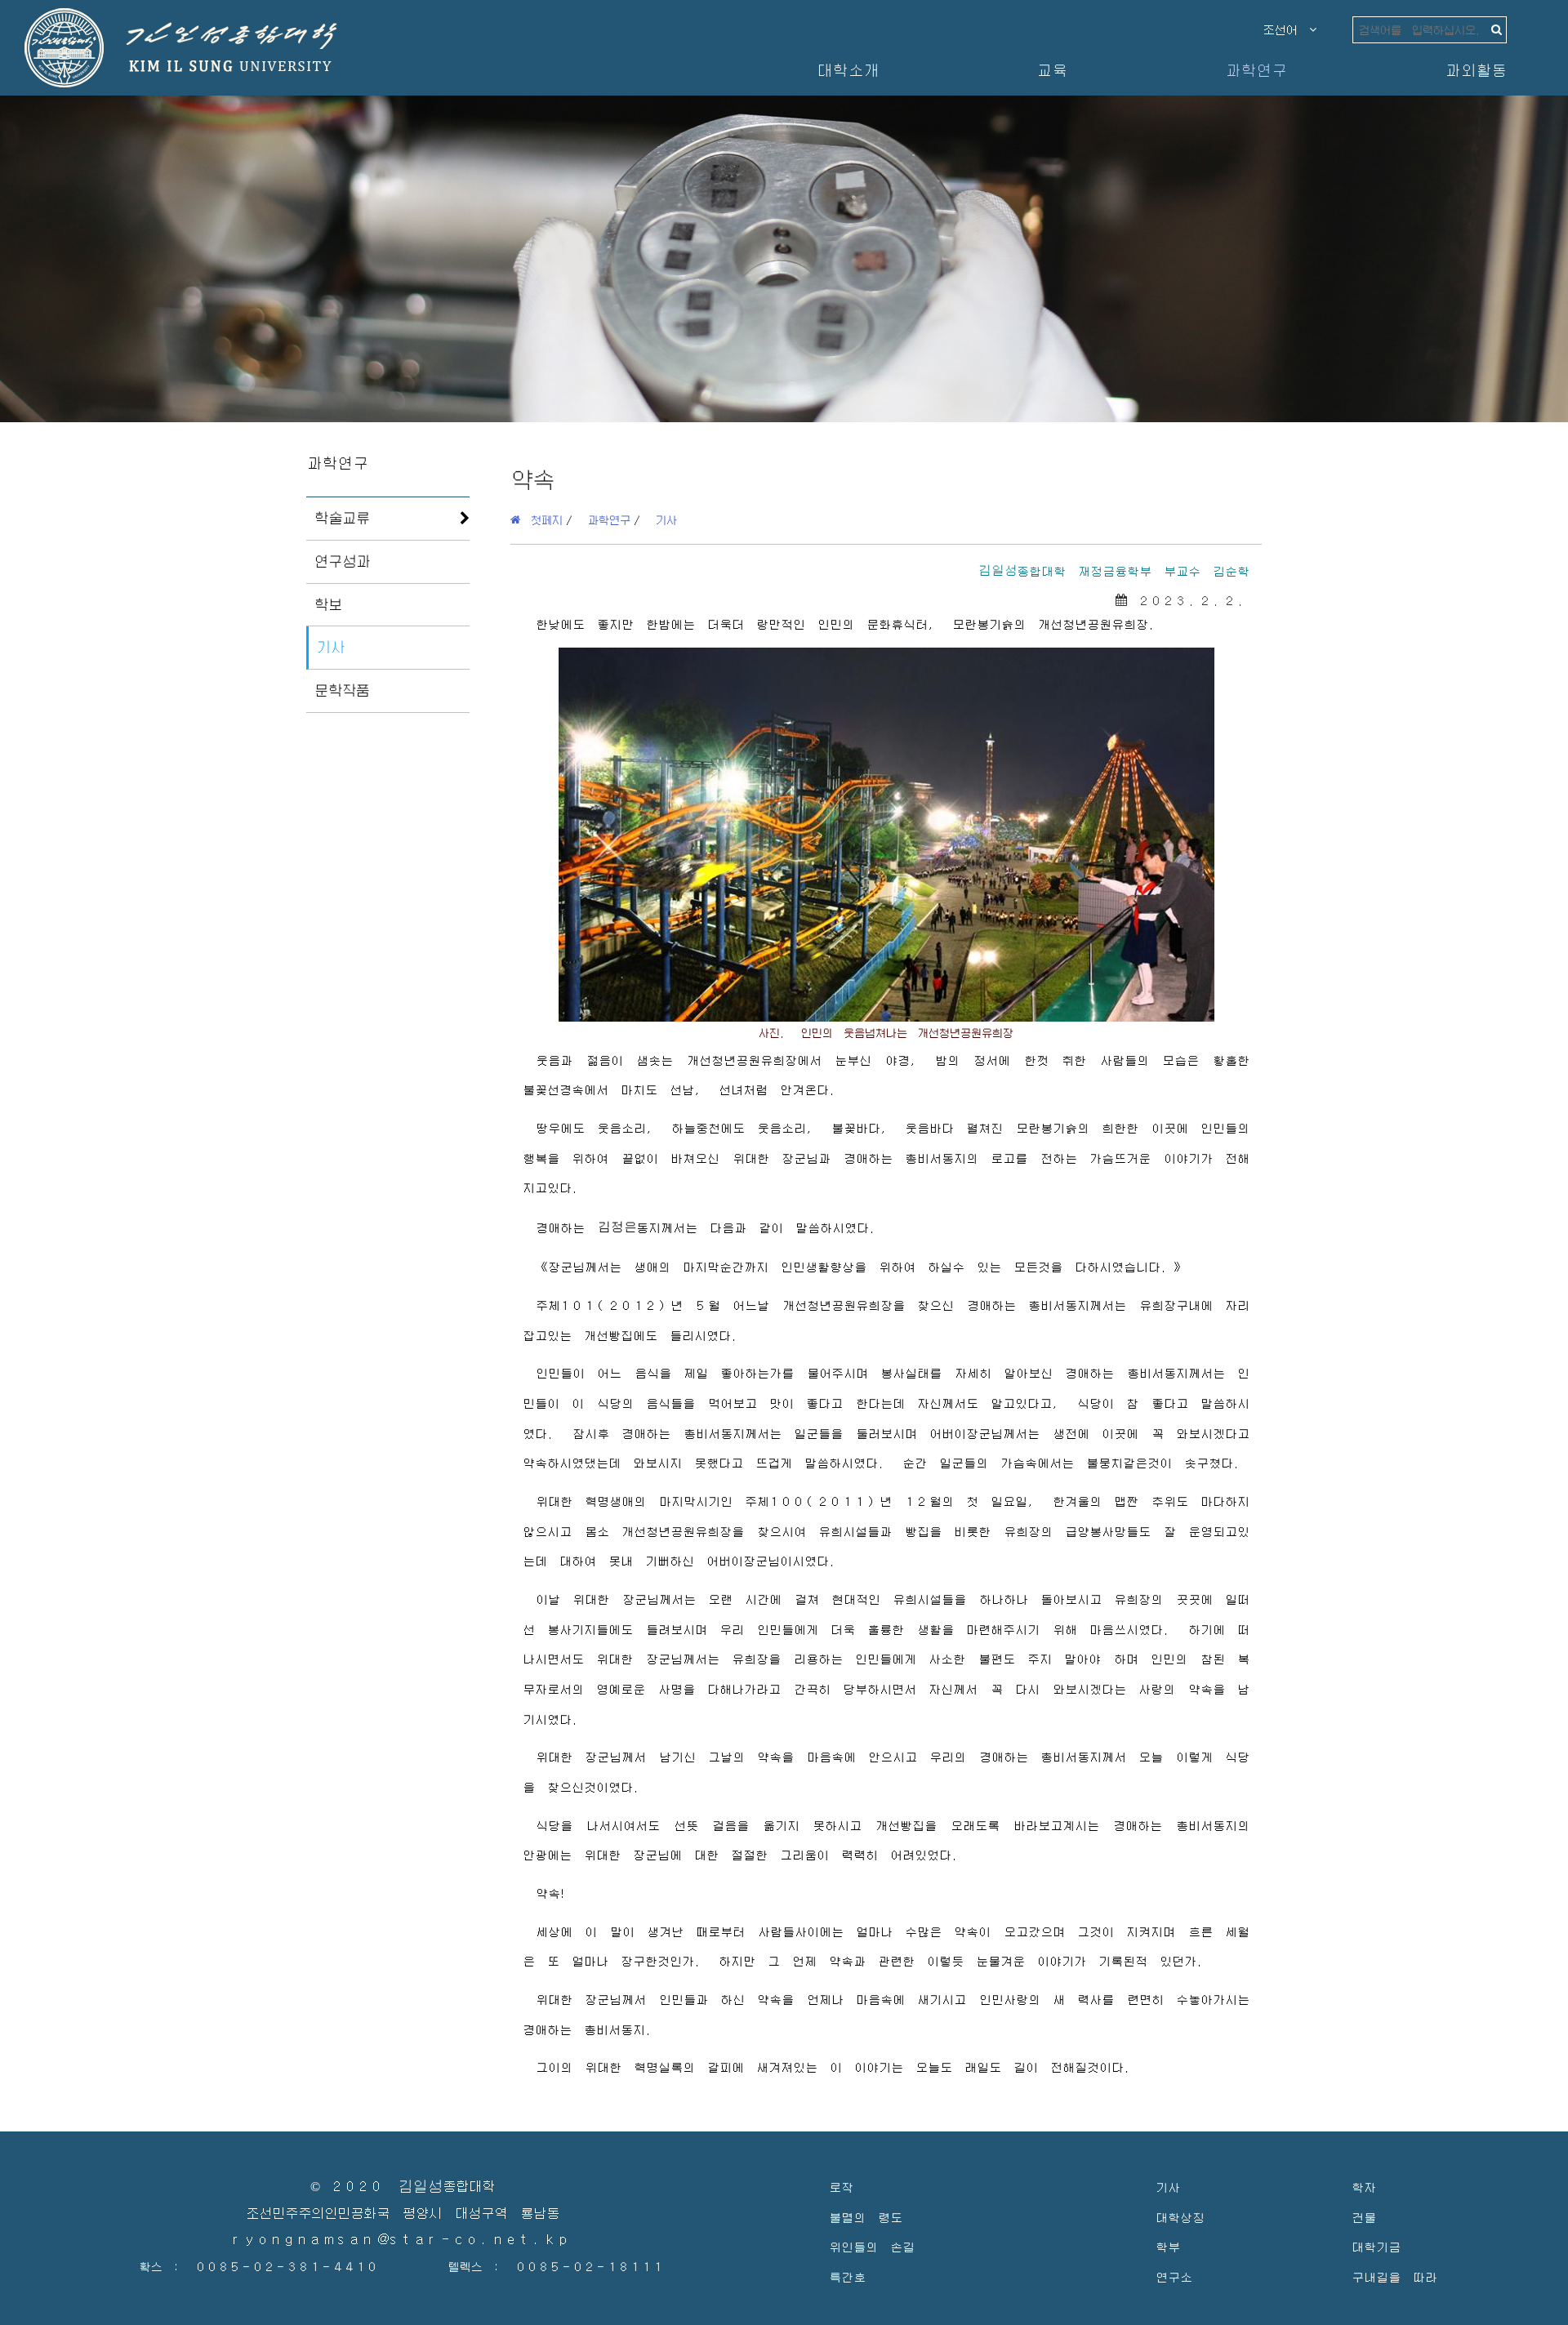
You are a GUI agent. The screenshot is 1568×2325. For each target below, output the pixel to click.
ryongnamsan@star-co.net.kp (403, 2240)
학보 (328, 604)
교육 (1052, 70)
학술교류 (342, 518)
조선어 (1286, 29)
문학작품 (342, 690)
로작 (841, 2187)
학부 (1168, 2246)
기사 (331, 647)
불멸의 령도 (866, 2217)
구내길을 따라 (1394, 2276)
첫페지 (541, 519)
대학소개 (848, 70)
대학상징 (1180, 2217)
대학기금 (1376, 2246)
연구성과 (342, 561)
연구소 (1174, 2276)
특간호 (847, 2276)
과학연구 (1256, 70)
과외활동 (1476, 70)
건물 (1364, 2217)
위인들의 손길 (872, 2246)
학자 (1364, 2187)
